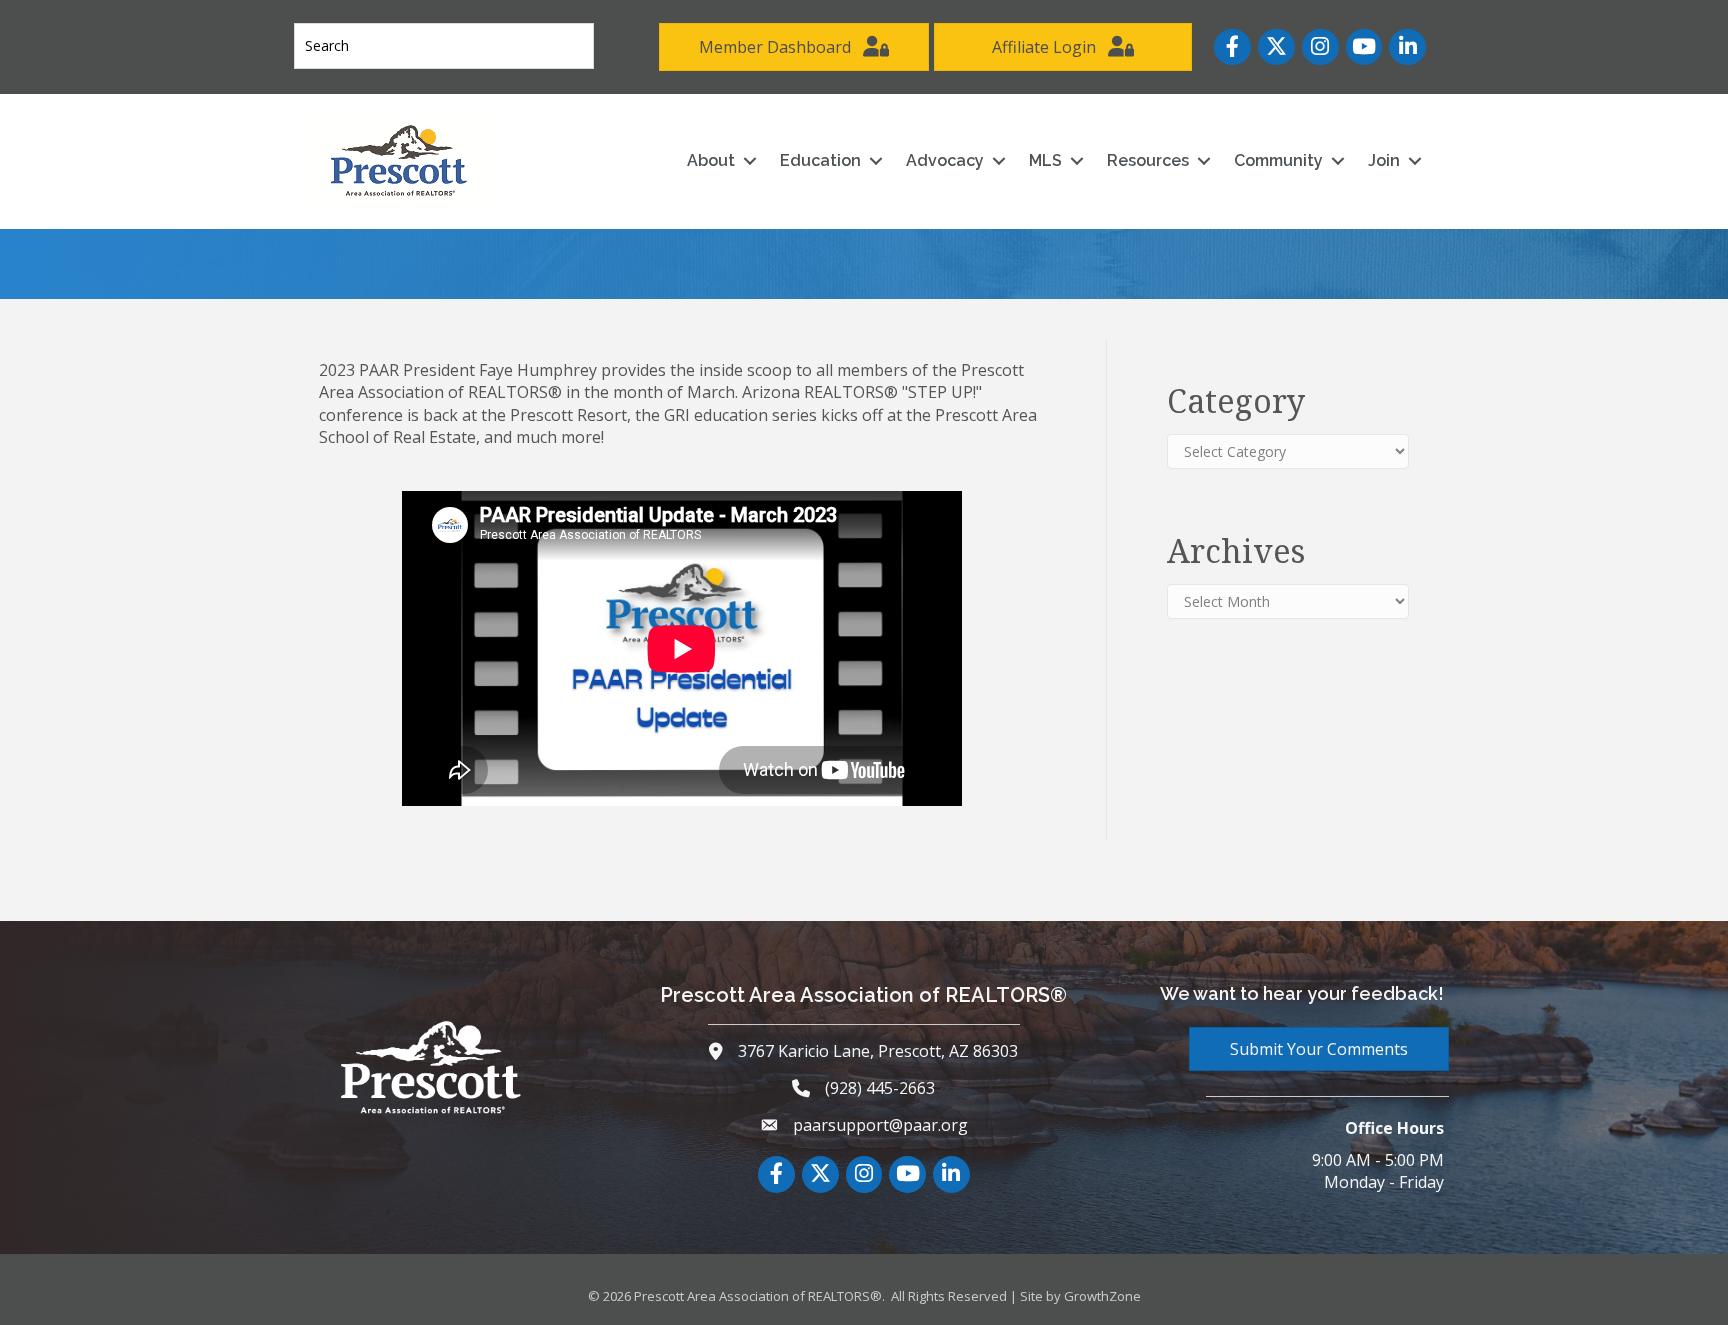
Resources (1148, 160)
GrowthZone (1102, 1296)
